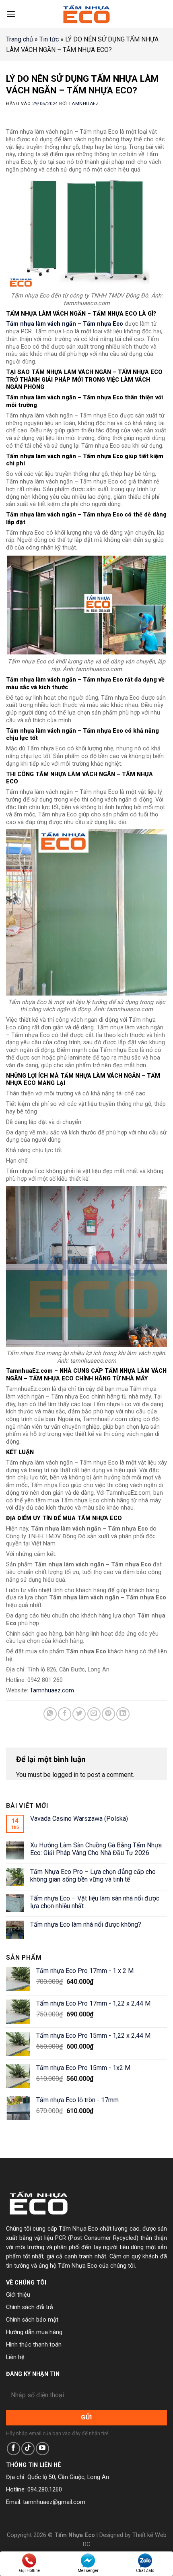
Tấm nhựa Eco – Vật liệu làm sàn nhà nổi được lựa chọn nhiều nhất (95, 1902)
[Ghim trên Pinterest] (108, 1714)
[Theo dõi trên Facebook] (13, 2449)
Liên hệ (15, 2357)
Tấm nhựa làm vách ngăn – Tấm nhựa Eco (65, 324)
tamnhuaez (83, 104)
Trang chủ (20, 39)
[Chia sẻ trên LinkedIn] (123, 1714)
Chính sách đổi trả (30, 2307)
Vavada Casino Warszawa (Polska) (79, 1819)
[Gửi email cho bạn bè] (94, 1714)
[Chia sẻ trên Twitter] (79, 1714)
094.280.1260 (45, 2490)
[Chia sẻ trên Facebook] (65, 1714)
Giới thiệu (18, 2295)
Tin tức (49, 39)
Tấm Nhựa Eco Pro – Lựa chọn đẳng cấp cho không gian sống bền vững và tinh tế (93, 1876)
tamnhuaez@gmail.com (54, 2502)
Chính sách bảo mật (32, 2320)
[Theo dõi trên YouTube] (42, 2449)
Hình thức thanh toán (34, 2345)
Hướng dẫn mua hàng (34, 2332)
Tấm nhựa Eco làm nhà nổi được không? (86, 1924)
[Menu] (11, 14)
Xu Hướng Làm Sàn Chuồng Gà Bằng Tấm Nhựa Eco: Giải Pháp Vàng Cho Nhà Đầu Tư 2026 (96, 1849)
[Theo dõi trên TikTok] (28, 2449)
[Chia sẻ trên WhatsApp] (50, 1714)
